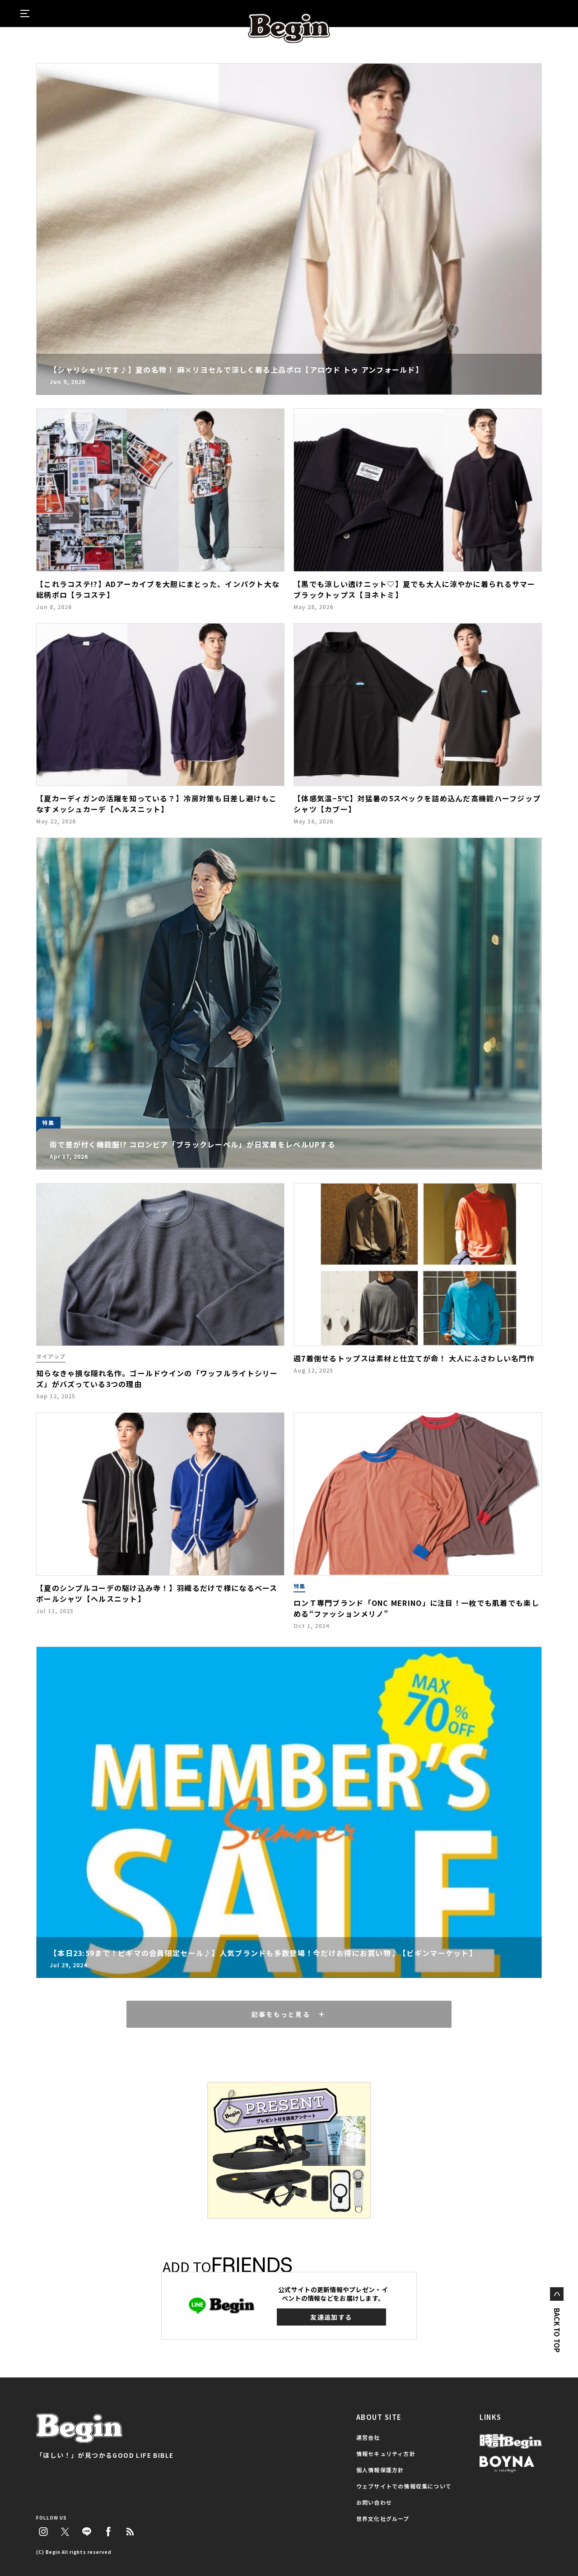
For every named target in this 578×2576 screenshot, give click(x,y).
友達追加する (331, 2317)
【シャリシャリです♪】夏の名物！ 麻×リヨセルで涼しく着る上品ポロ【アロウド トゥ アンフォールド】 (236, 370)
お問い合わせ (374, 2502)
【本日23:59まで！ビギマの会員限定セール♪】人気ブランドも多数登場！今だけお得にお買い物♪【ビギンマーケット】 (263, 1953)
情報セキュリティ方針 (386, 2453)
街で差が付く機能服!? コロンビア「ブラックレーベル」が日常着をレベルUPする (193, 1144)
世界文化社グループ (383, 2518)
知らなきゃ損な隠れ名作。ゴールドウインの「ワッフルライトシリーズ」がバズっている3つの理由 (157, 1378)
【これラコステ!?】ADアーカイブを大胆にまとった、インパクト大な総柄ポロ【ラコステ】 (158, 589)
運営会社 (368, 2437)
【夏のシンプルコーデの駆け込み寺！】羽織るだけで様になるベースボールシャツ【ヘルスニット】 (157, 1593)
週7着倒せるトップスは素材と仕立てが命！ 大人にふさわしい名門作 (414, 1358)
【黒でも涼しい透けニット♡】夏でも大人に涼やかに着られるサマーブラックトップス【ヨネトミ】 (415, 589)
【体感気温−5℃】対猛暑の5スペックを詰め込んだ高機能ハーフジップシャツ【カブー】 (417, 804)
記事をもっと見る (281, 2014)
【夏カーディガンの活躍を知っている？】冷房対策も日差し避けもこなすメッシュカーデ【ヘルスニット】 (157, 804)
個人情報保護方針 (380, 2470)
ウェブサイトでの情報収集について (404, 2486)
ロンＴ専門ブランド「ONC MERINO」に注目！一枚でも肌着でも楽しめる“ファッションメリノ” (416, 1608)
